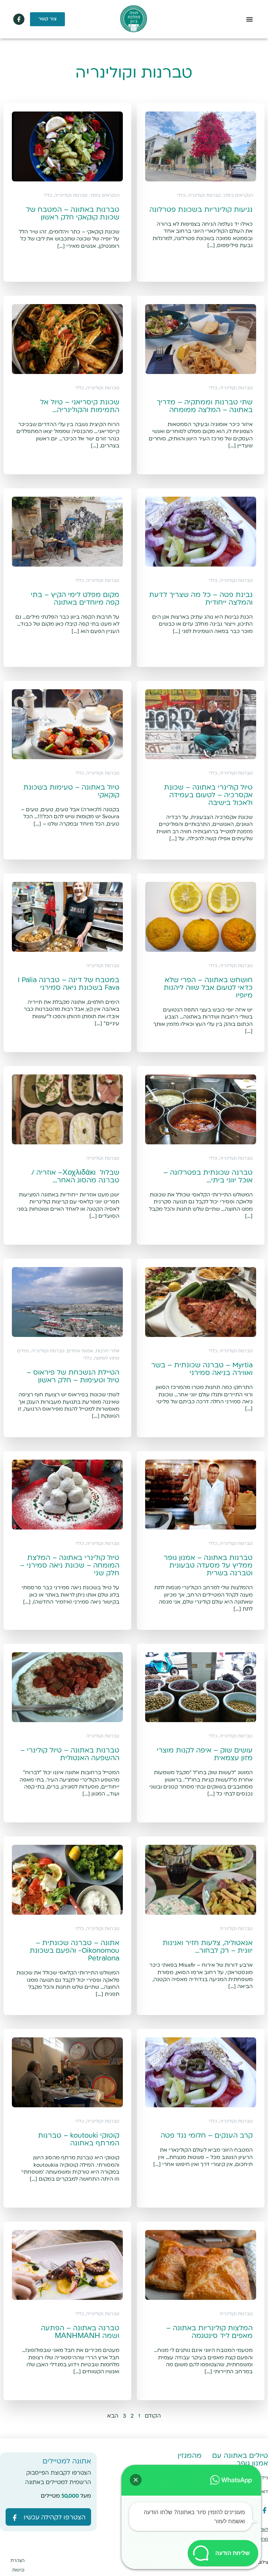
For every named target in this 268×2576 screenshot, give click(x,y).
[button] (250, 19)
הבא (113, 2416)
